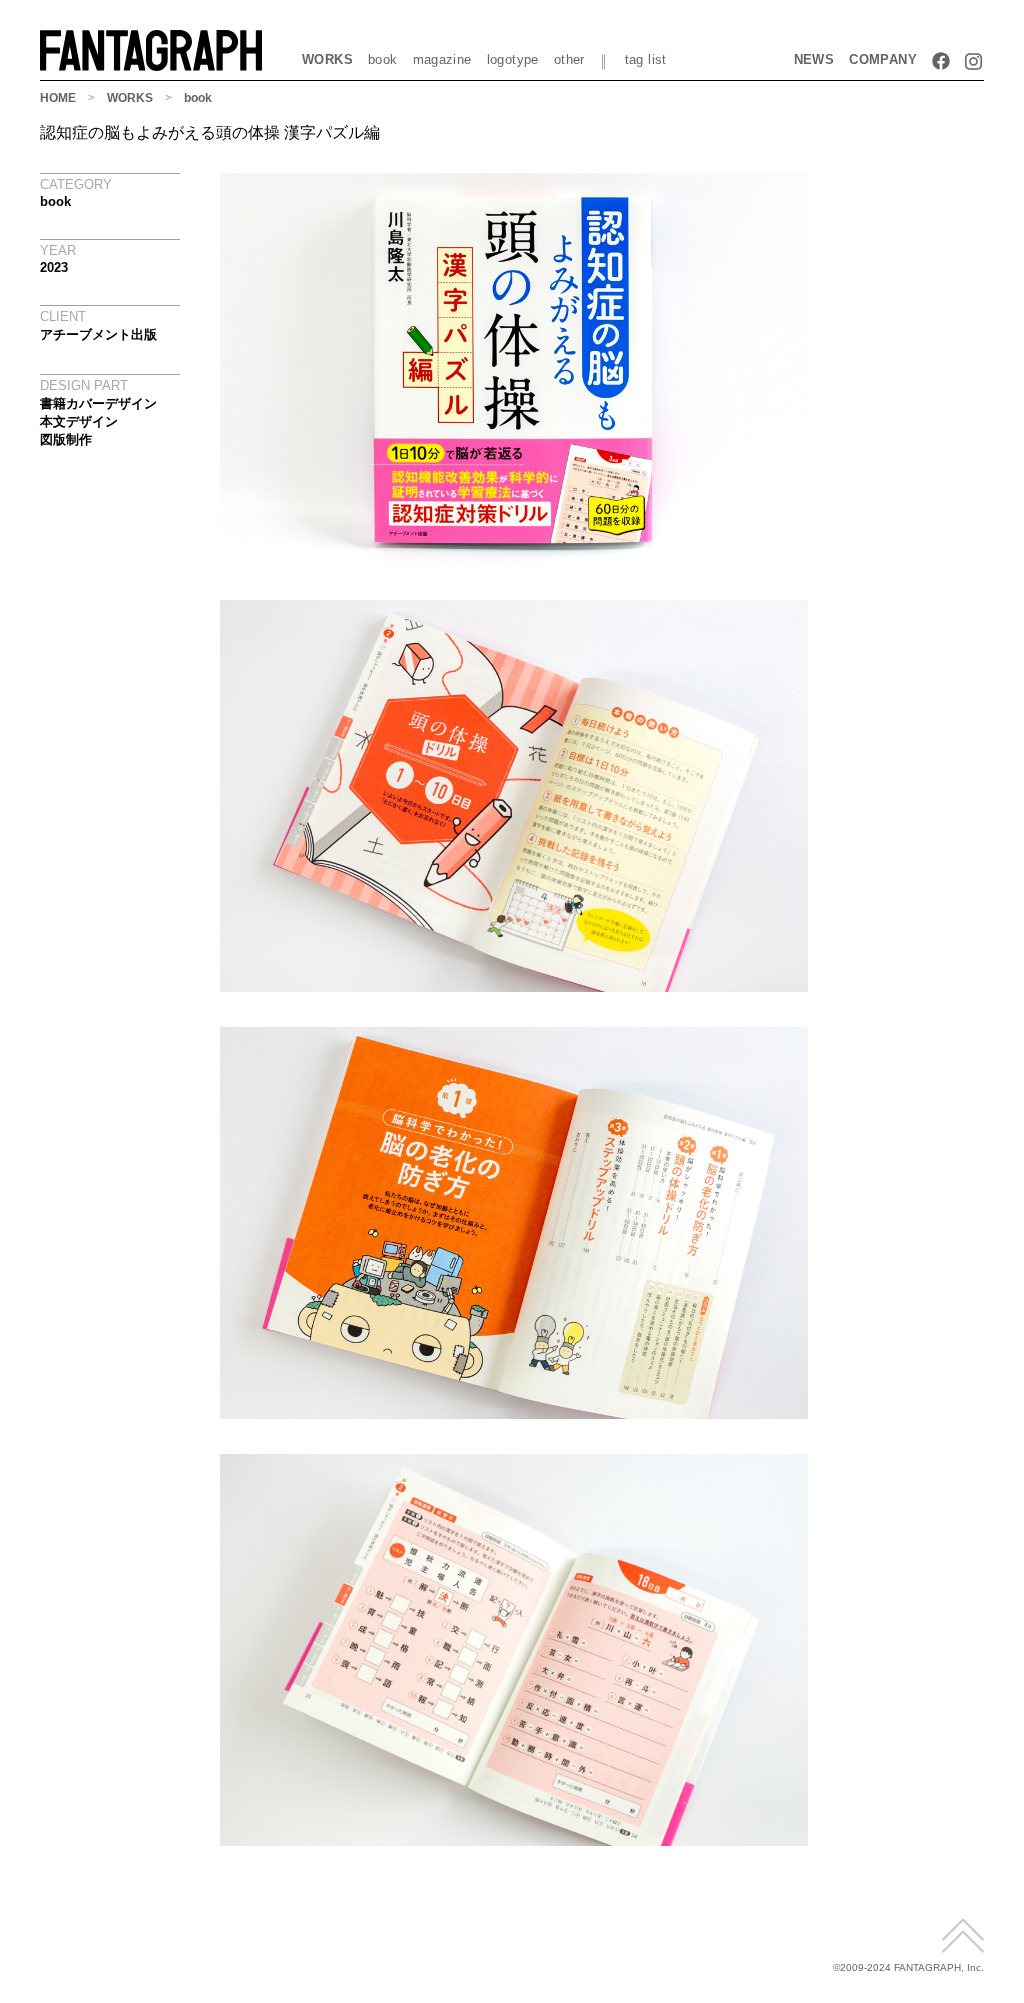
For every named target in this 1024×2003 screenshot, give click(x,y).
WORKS (327, 59)
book (383, 59)
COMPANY (883, 59)
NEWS (814, 59)
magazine (442, 59)
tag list (646, 59)
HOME (58, 98)
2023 (54, 267)
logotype (513, 59)
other (569, 59)
